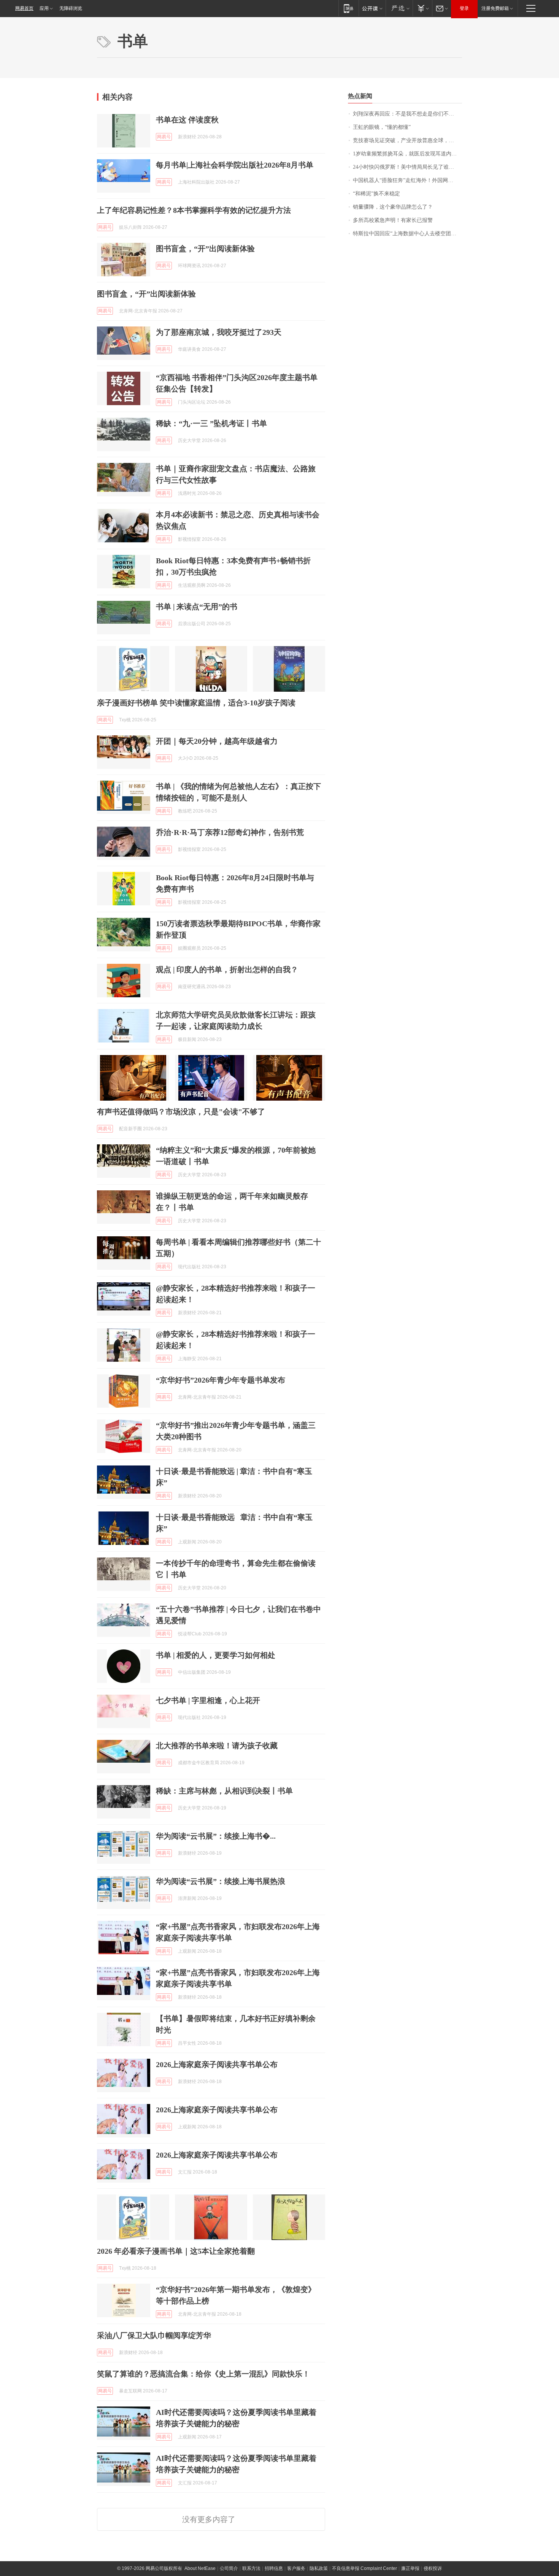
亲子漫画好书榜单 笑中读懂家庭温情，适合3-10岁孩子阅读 (196, 703)
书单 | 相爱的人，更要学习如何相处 (216, 1655)
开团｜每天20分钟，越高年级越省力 (217, 741)
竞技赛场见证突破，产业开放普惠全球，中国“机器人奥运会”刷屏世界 (407, 140)
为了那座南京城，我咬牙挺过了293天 (219, 332)
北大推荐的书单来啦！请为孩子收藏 (217, 1746)
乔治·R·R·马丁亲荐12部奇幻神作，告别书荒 (230, 832)
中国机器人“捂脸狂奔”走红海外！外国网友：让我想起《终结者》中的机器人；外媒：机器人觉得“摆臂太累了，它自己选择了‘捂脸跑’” (407, 180)
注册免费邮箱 (495, 8)
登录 (464, 8)
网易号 (164, 137)
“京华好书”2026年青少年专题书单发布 (221, 1380)
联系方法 (251, 2568)
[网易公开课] (372, 8)
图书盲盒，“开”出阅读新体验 (205, 249)
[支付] (422, 8)
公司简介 (229, 2568)
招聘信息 (274, 2568)
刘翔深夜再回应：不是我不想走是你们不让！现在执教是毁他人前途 (407, 114)
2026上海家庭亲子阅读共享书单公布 (217, 2064)
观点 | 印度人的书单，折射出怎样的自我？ (227, 970)
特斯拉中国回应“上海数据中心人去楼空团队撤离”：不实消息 (407, 234)
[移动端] (349, 8)
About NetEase (200, 2568)
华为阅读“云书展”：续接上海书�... (216, 1836)
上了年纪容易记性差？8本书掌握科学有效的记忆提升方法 (194, 210)
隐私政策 (319, 2568)
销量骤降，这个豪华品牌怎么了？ (393, 207)
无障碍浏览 (71, 8)
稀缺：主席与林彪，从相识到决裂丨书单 (224, 1791)
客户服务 (296, 2568)
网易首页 (24, 8)
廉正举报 (410, 2568)
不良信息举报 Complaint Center (364, 2568)
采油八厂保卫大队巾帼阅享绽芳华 (154, 2335)
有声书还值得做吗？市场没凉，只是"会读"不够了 (181, 1112)
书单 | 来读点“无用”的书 (197, 607)
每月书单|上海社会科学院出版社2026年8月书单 (235, 165)
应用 (44, 8)
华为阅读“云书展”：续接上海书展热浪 (221, 1881)
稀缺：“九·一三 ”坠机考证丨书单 (211, 423)
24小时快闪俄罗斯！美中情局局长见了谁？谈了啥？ (407, 167)
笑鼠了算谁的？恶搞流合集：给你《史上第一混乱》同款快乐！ (203, 2374)
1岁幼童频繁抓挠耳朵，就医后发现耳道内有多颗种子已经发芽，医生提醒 (407, 154)
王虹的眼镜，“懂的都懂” (382, 127)
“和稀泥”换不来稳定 (376, 194)
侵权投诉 (433, 2568)
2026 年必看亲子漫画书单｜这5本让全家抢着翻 (176, 2251)
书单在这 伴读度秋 (187, 120)
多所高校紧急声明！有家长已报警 (393, 220)
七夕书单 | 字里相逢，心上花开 (208, 1700)
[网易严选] (399, 8)
